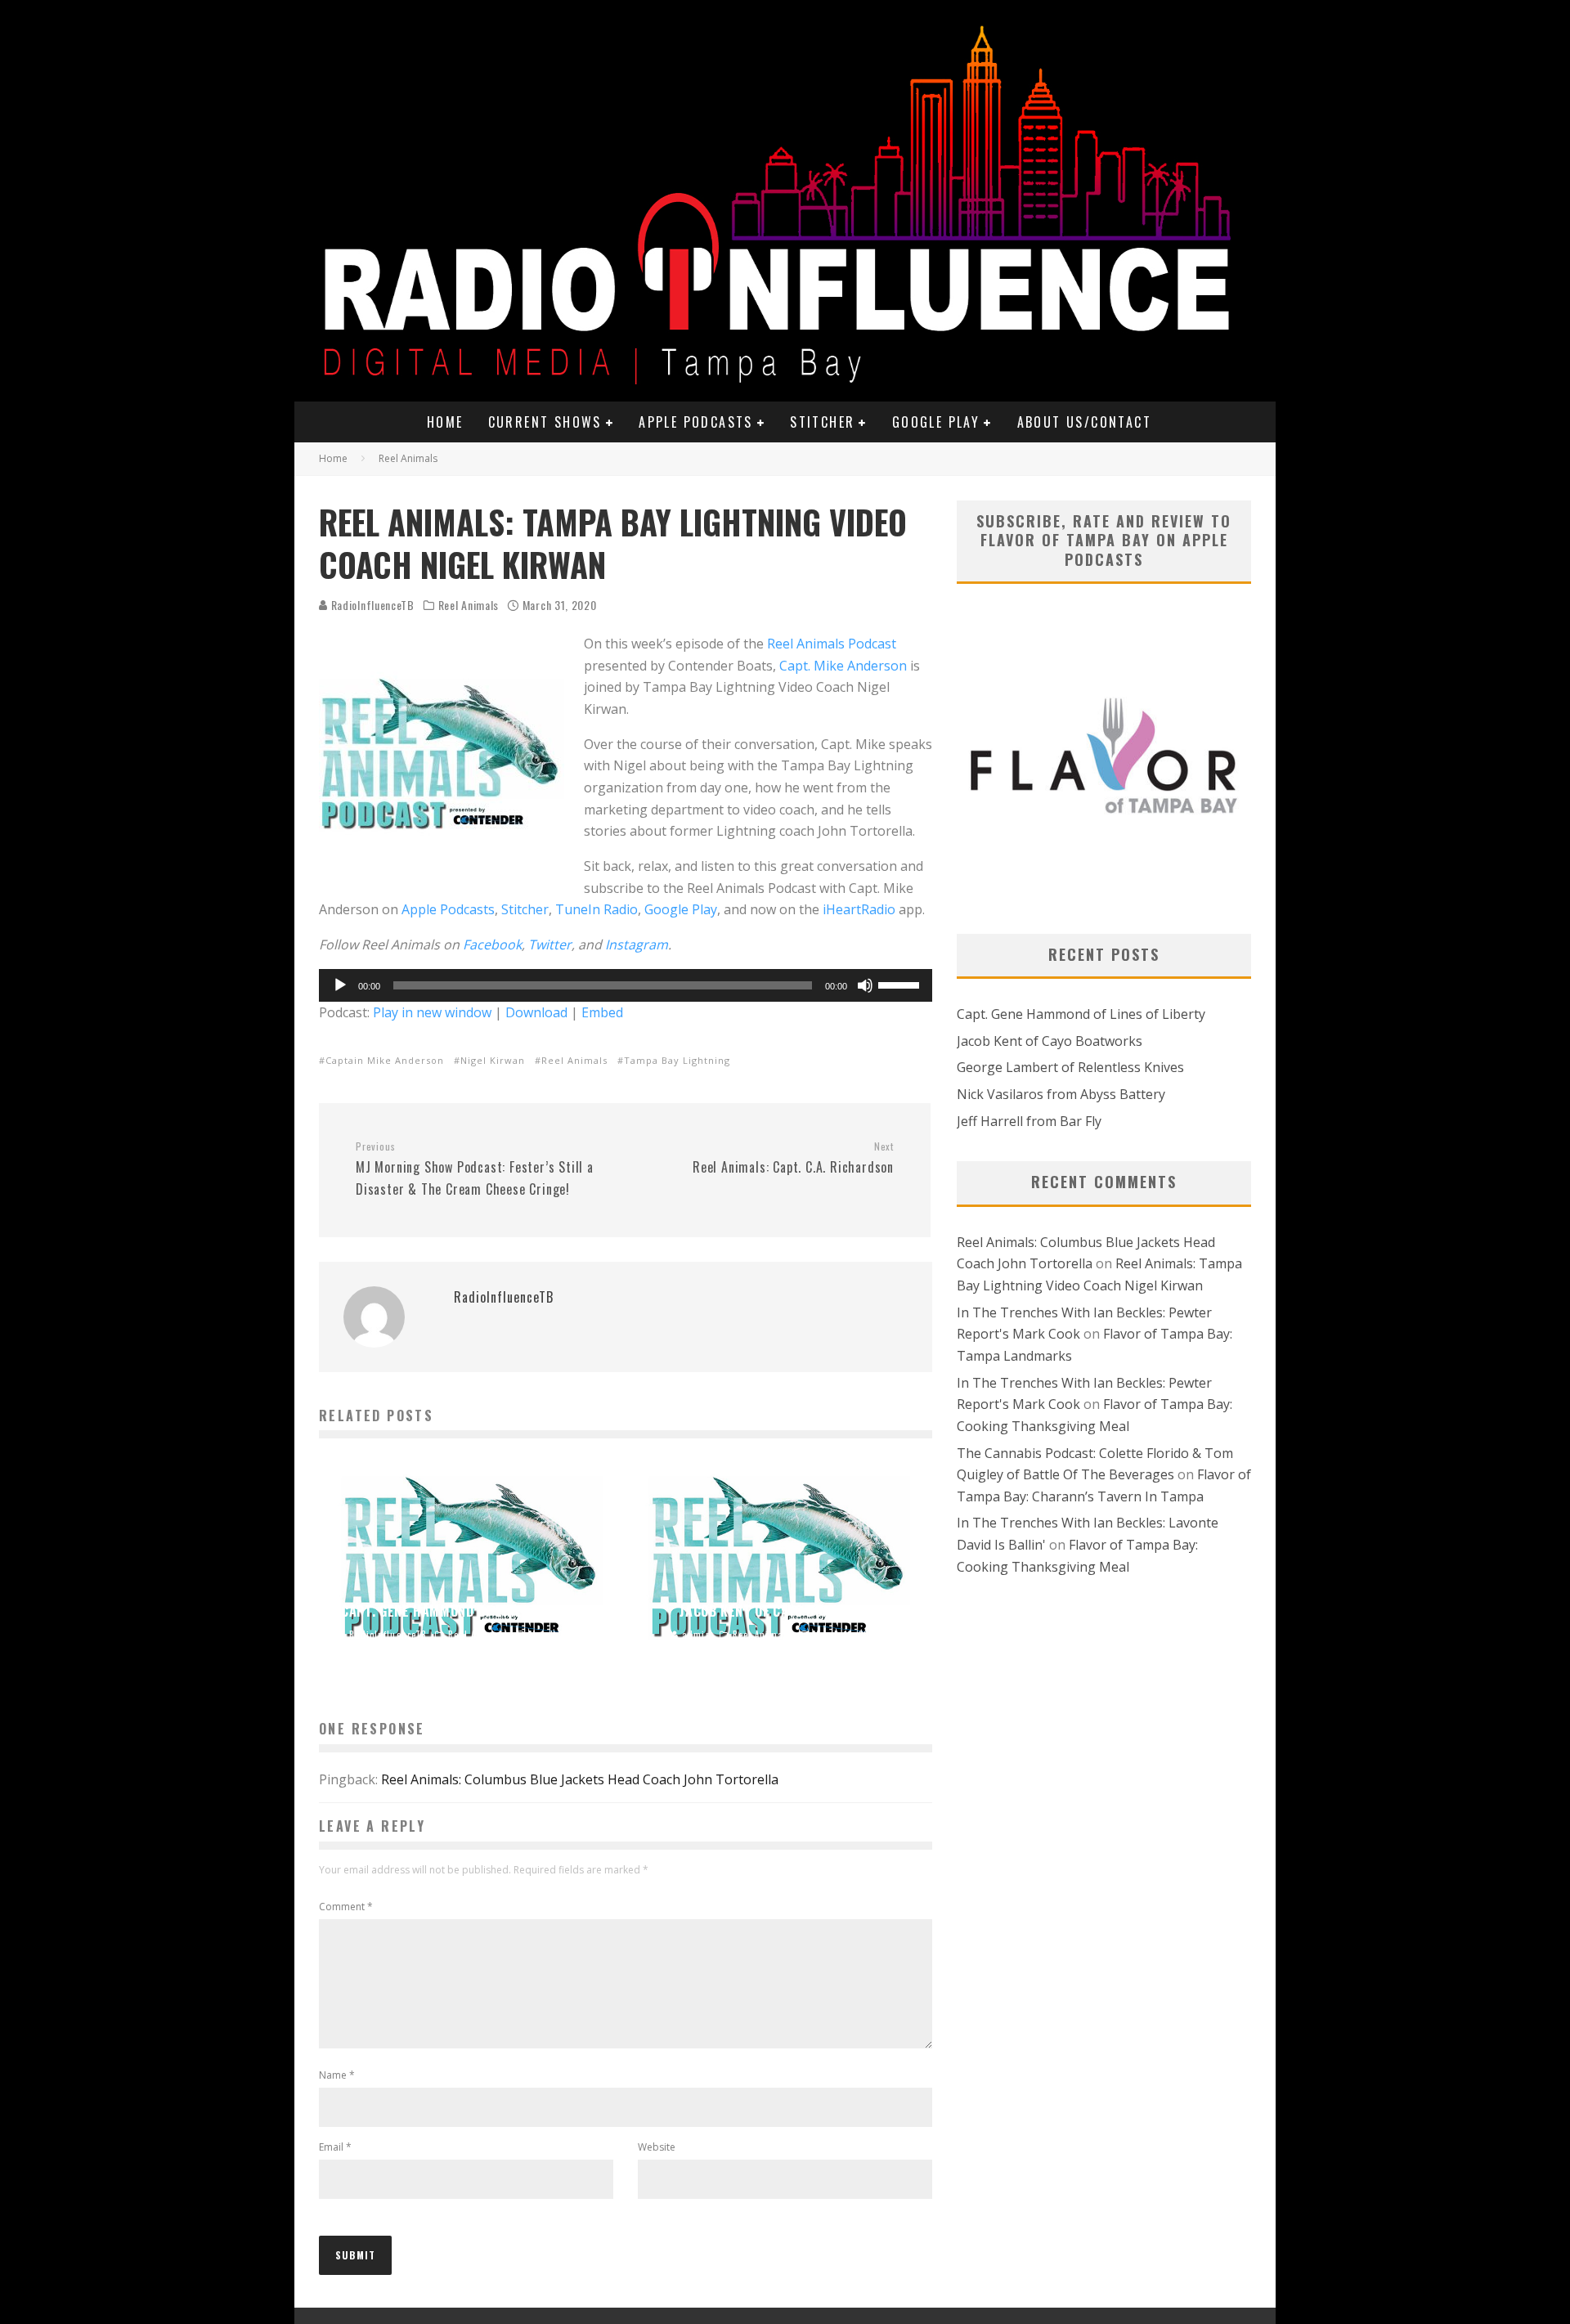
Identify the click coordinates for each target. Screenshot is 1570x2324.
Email (335, 2147)
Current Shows (545, 422)
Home (445, 422)
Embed (602, 1012)
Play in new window (432, 1012)
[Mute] (865, 985)
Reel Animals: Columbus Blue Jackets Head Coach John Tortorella (580, 1779)
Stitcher (822, 422)
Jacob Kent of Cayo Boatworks (1050, 1041)
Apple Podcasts (696, 422)
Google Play (936, 422)
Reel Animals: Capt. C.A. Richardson (793, 1159)
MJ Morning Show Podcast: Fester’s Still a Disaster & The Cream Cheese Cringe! (475, 1169)
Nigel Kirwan (493, 1060)
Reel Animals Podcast (832, 644)
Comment (346, 1907)
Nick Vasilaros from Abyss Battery (1061, 1094)
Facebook (492, 944)
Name (337, 2075)
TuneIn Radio (597, 909)
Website (657, 2147)
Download (536, 1012)
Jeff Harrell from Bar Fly (1029, 1121)
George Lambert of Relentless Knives (1070, 1067)
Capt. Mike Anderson (843, 666)
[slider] (901, 984)
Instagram (637, 944)
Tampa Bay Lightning (677, 1060)
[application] (626, 985)
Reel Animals (469, 605)
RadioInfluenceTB (371, 605)
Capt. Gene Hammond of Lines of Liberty (1081, 1014)
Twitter (550, 944)
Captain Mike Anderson (385, 1060)
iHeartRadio (859, 909)
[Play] (340, 985)
